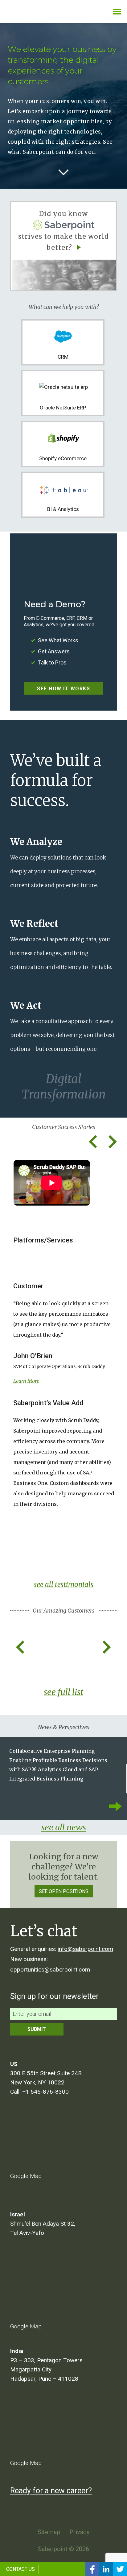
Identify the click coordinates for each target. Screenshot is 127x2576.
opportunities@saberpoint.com (50, 1970)
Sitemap (49, 2532)
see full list (63, 1692)
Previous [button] (93, 1142)
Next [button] (112, 1142)
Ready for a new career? (51, 2491)
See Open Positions (64, 1891)
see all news (64, 1827)
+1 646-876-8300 (45, 2092)
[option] (64, 1337)
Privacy (79, 2532)
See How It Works (63, 689)
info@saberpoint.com (85, 1949)
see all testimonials (64, 1585)
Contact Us (20, 2569)
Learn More (26, 1381)
